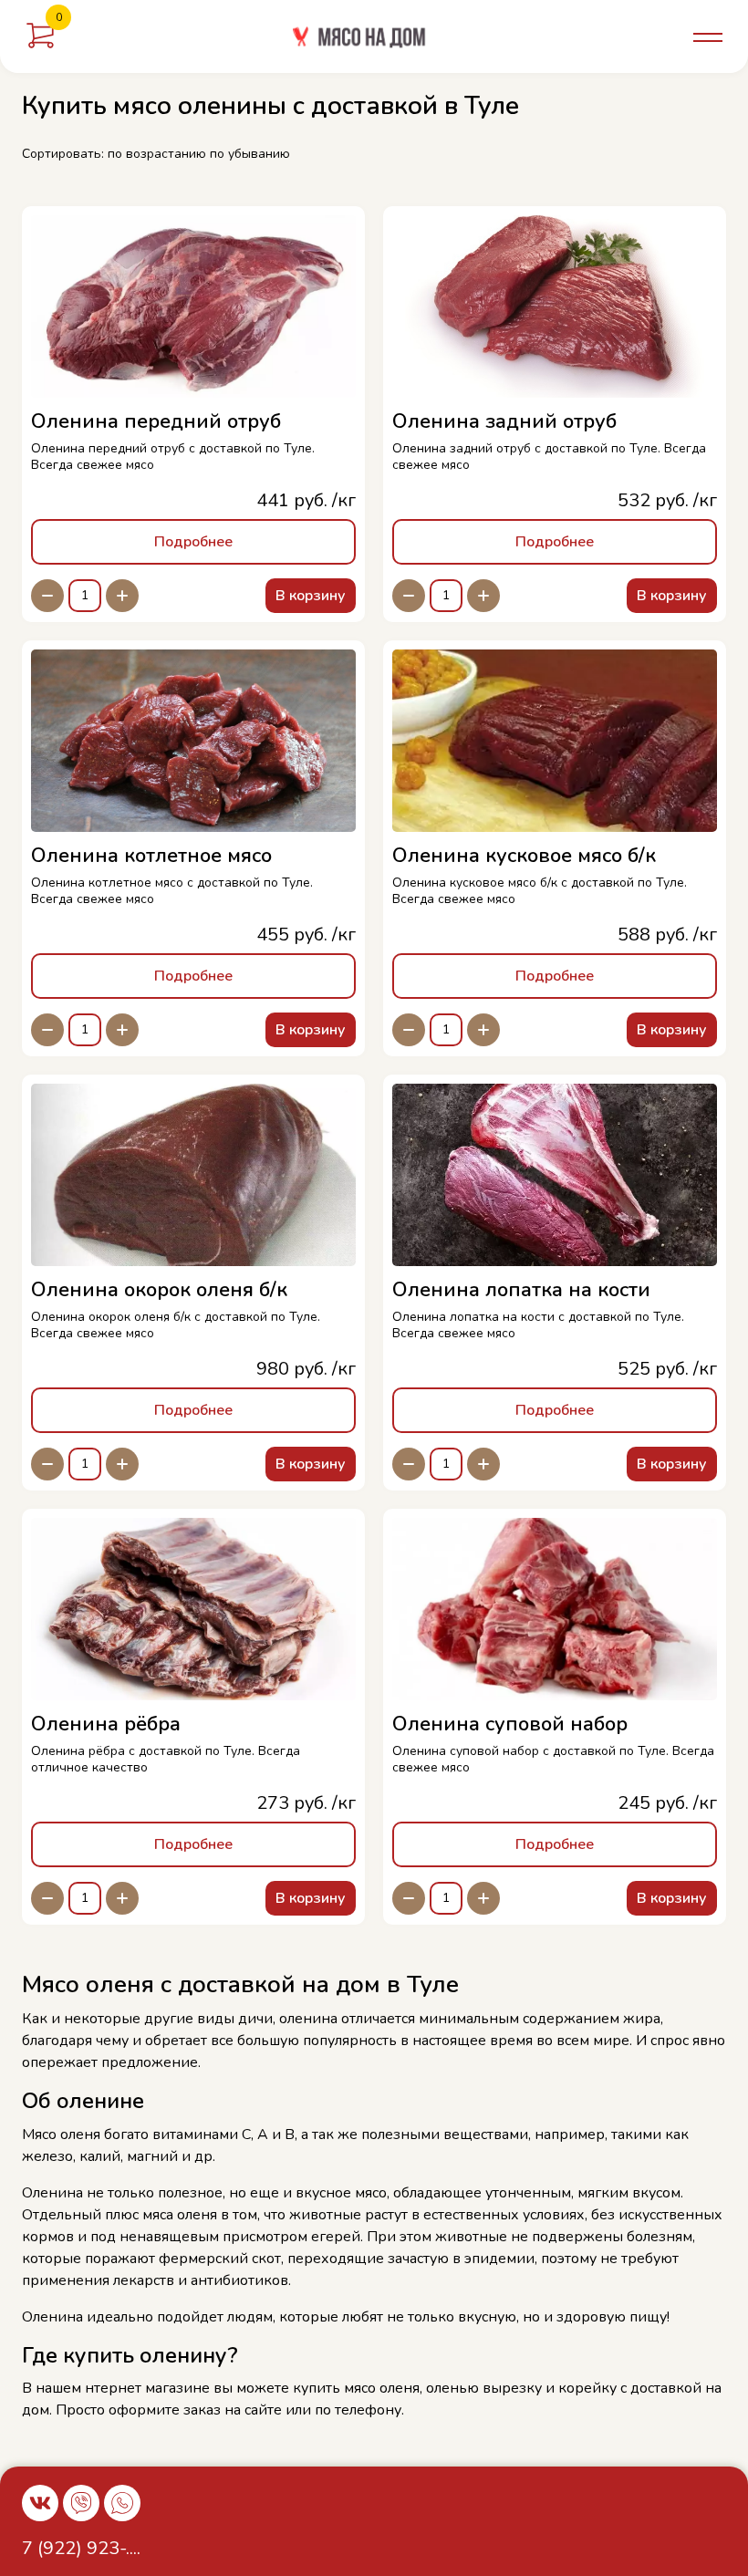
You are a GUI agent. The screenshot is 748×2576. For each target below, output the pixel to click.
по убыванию (250, 154)
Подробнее (193, 542)
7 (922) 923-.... (81, 2548)
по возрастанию (157, 154)
